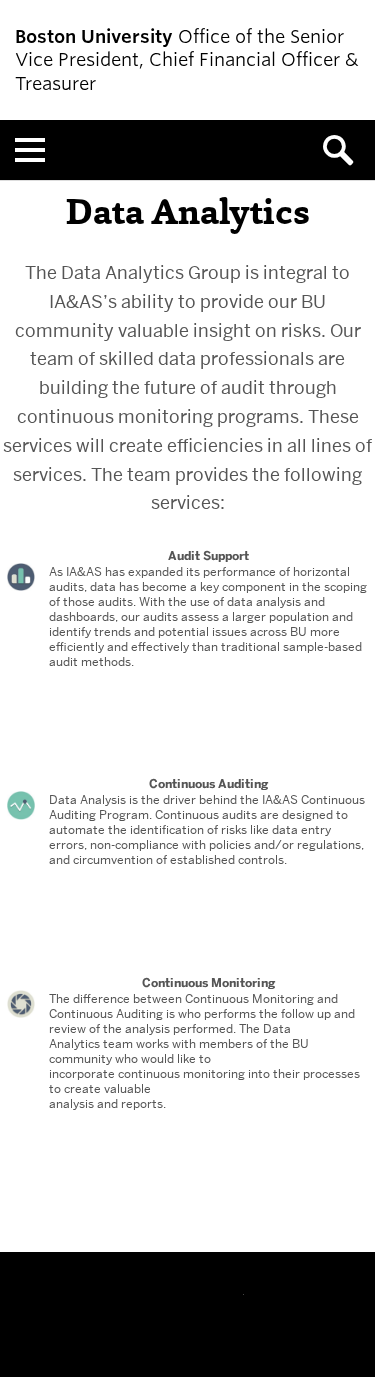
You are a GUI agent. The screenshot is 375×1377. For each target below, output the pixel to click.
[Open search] (345, 150)
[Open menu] (30, 150)
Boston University (188, 1307)
